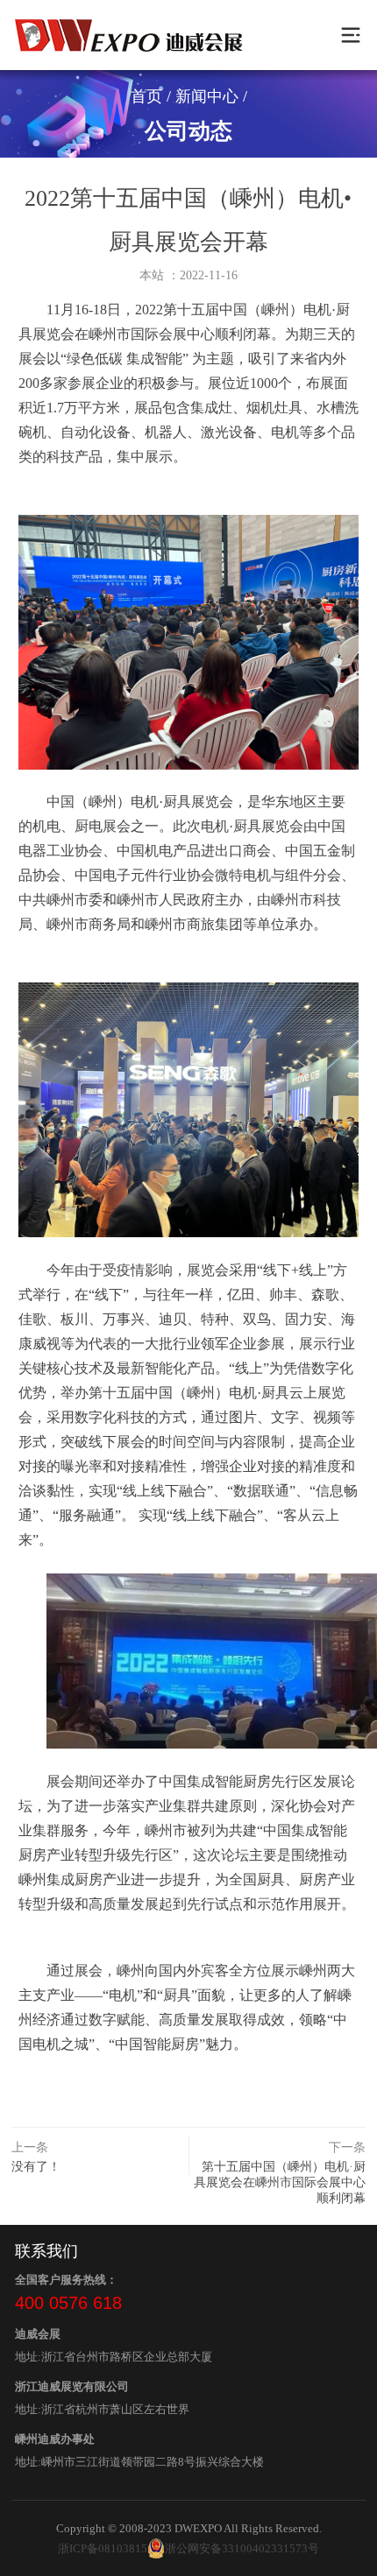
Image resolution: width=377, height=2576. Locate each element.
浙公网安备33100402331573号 (242, 2548)
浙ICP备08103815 (103, 2548)
